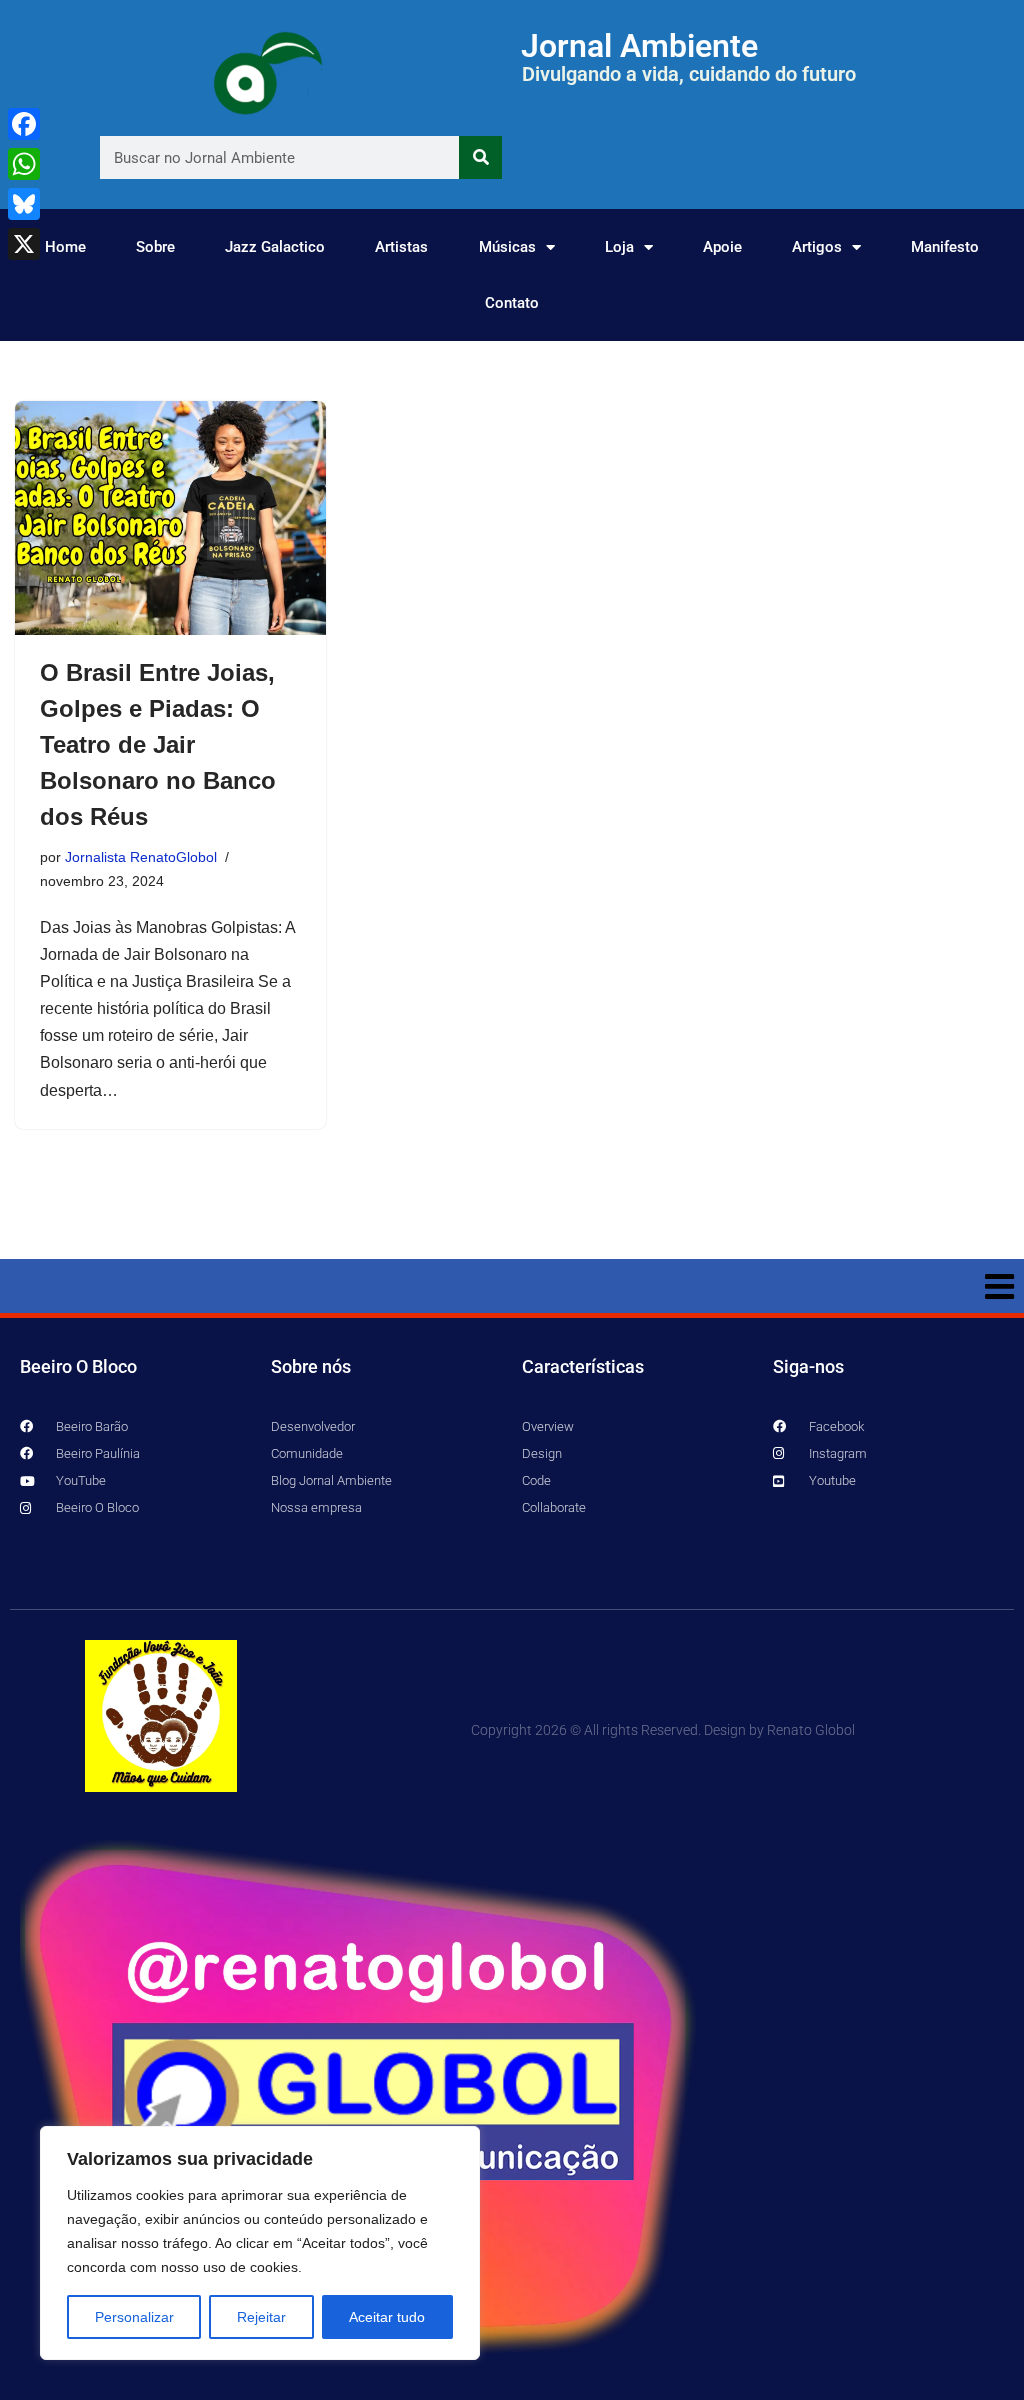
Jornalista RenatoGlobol (141, 857)
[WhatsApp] (24, 164)
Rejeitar (261, 2317)
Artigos (817, 247)
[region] (260, 2243)
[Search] (480, 157)
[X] (24, 244)
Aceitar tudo (387, 2317)
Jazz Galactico (275, 247)
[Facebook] (24, 124)
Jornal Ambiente (639, 46)
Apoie (722, 247)
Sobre (155, 247)
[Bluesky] (24, 204)
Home (65, 247)
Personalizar (134, 2317)
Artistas (401, 247)
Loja (619, 247)
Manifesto (945, 247)
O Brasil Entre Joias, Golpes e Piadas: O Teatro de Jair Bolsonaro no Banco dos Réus (158, 744)
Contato (512, 303)
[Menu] (512, 1286)
